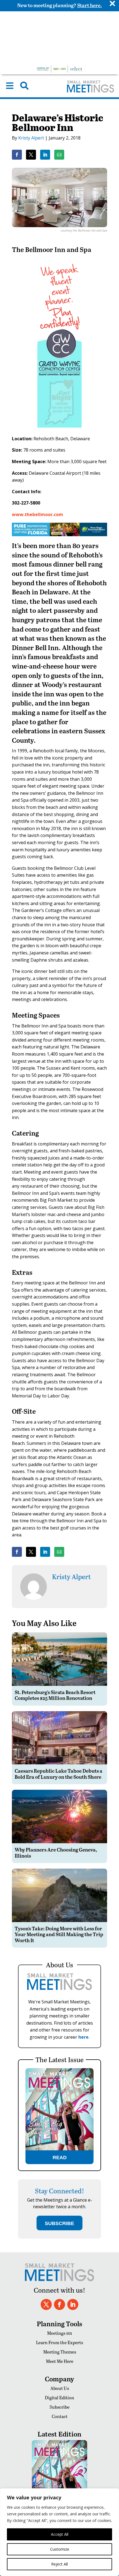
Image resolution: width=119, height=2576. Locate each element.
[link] (17, 155)
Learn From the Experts (59, 2342)
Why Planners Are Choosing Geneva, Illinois (56, 1852)
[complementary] (59, 2532)
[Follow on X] (46, 2304)
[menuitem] (10, 86)
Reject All (59, 2564)
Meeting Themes (60, 2352)
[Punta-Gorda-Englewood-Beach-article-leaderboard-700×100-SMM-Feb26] (59, 535)
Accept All (60, 2534)
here (83, 2037)
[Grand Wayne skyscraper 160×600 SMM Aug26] (59, 431)
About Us (60, 2388)
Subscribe (59, 2407)
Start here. (90, 5)
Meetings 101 (59, 2333)
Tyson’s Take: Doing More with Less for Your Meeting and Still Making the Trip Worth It (59, 1934)
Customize (60, 2549)
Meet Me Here (60, 2361)
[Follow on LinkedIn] (73, 2304)
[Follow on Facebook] (59, 2304)
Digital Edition (59, 2397)
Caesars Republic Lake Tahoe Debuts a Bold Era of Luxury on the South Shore (59, 1774)
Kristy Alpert (31, 138)
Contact (60, 2416)
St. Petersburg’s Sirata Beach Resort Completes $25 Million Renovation (55, 1695)
